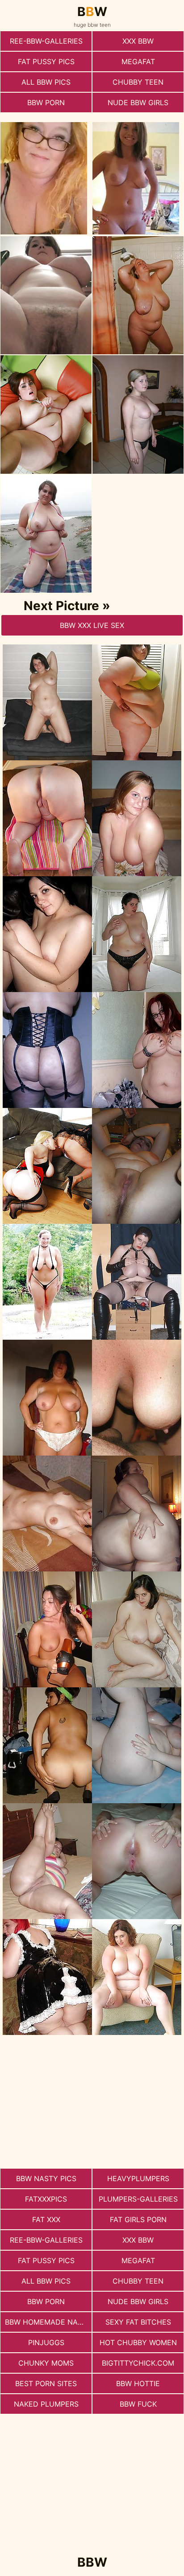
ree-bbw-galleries (46, 41)
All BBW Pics (46, 82)
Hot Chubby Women (138, 2342)
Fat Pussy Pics (46, 62)
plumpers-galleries (138, 2199)
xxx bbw (138, 41)
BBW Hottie (138, 2383)
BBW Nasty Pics (46, 2178)
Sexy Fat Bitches (138, 2322)
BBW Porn (46, 103)
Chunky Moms (46, 2363)
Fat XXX (46, 2219)
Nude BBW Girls (138, 103)
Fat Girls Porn (138, 2219)
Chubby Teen (138, 82)
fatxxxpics (46, 2199)
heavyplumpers (138, 2178)
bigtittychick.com (138, 2363)
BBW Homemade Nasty (48, 2322)
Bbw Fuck (138, 2404)
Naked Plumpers (46, 2404)
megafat (138, 62)
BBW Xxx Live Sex (92, 625)
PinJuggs (46, 2342)
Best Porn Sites (46, 2383)
